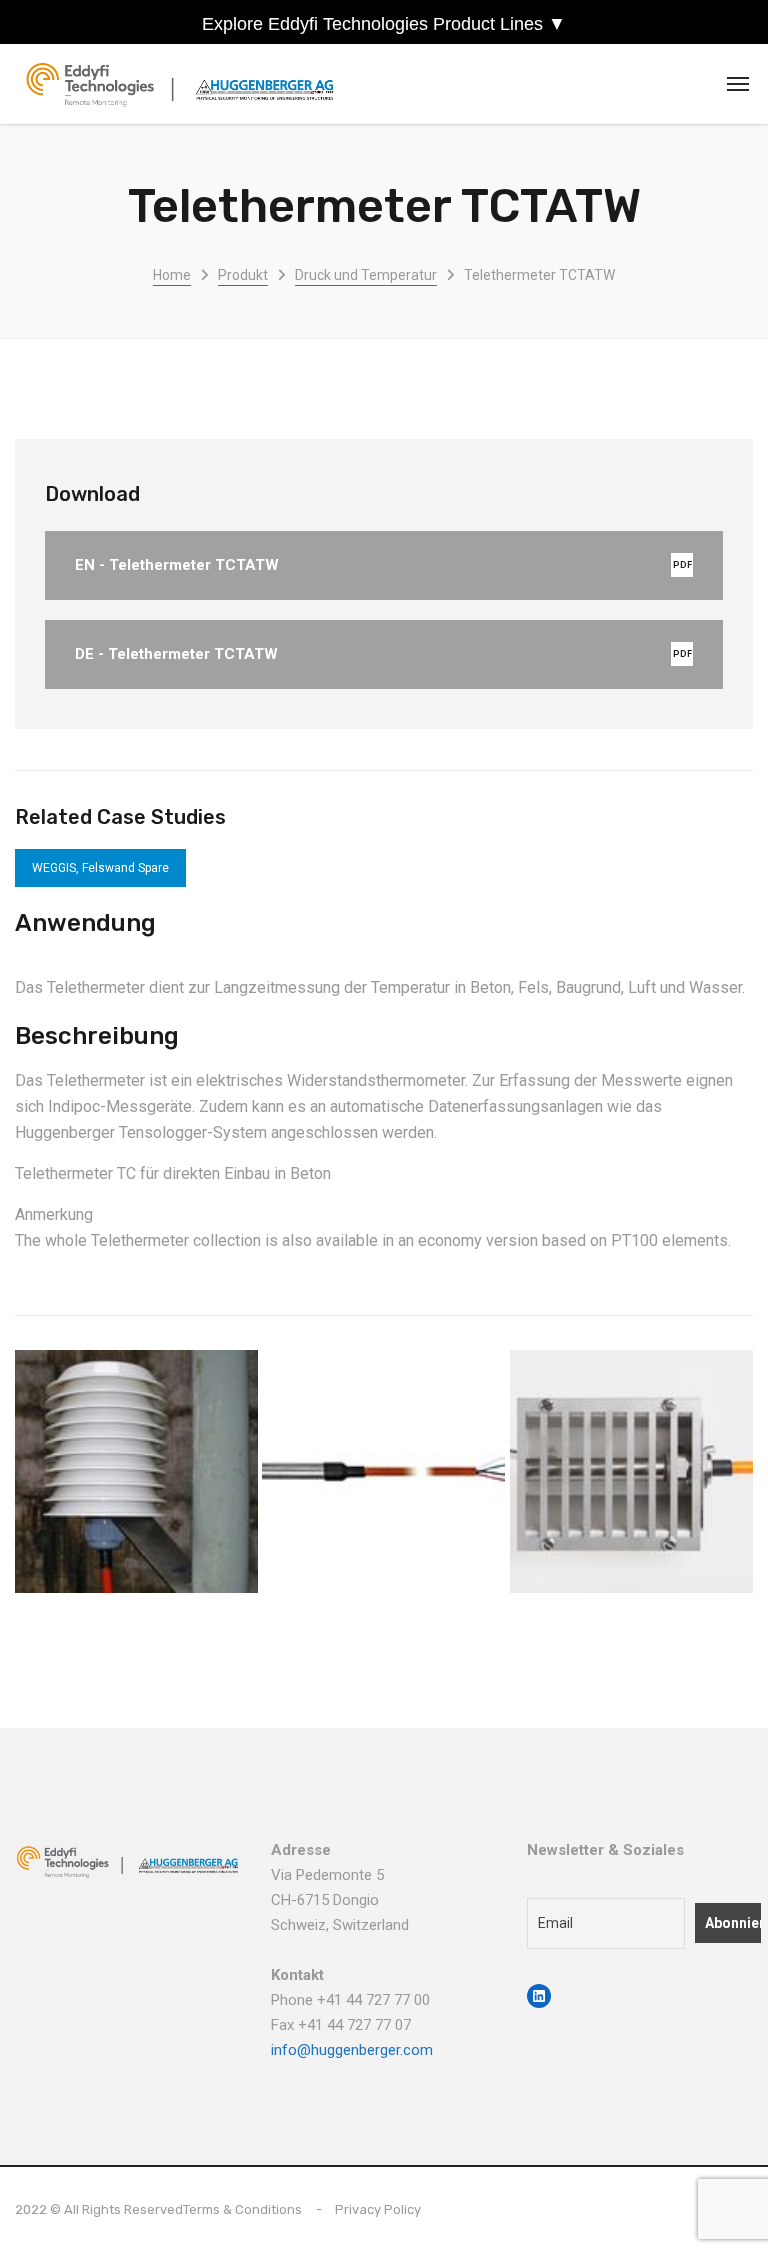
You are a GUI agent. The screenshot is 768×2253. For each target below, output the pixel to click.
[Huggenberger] (185, 84)
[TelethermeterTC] (383, 1471)
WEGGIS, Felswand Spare (100, 868)
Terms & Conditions (242, 2209)
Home (172, 275)
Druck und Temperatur (366, 275)
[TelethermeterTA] (136, 1471)
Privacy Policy (378, 2209)
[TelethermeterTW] (631, 1471)
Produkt (243, 275)
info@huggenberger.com (352, 2050)
